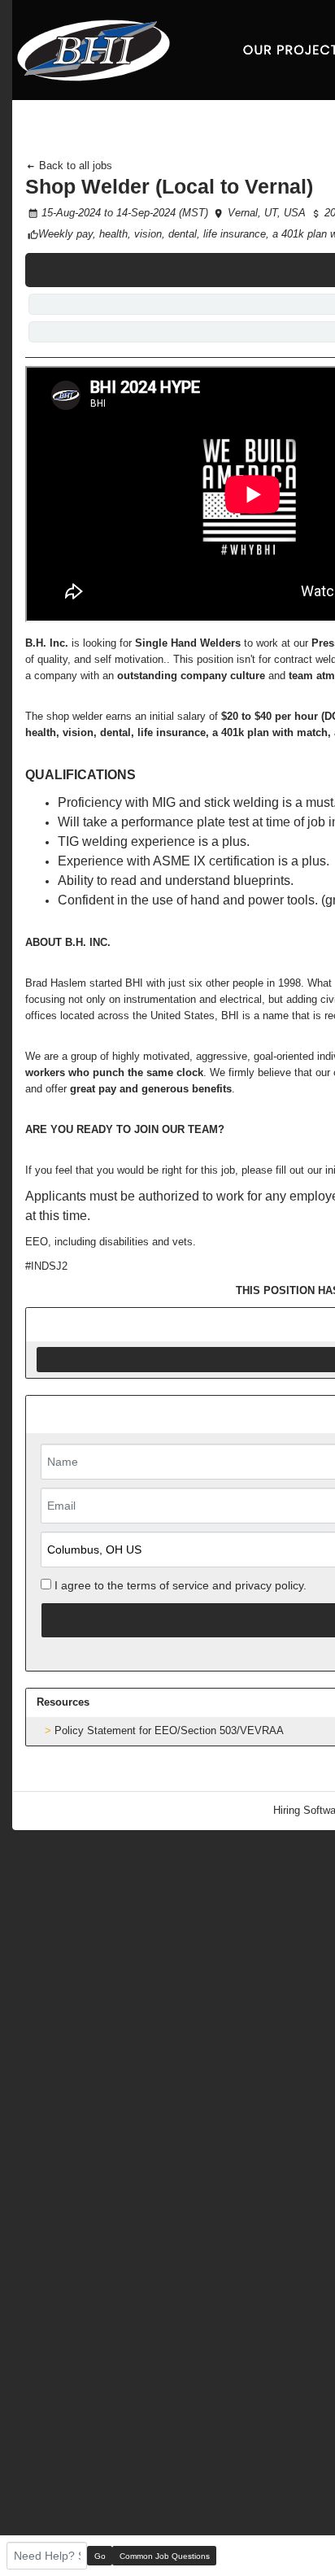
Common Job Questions (165, 2556)
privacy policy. (271, 1585)
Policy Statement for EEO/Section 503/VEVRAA (169, 1730)
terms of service (168, 1585)
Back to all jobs (74, 166)
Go (100, 2556)
